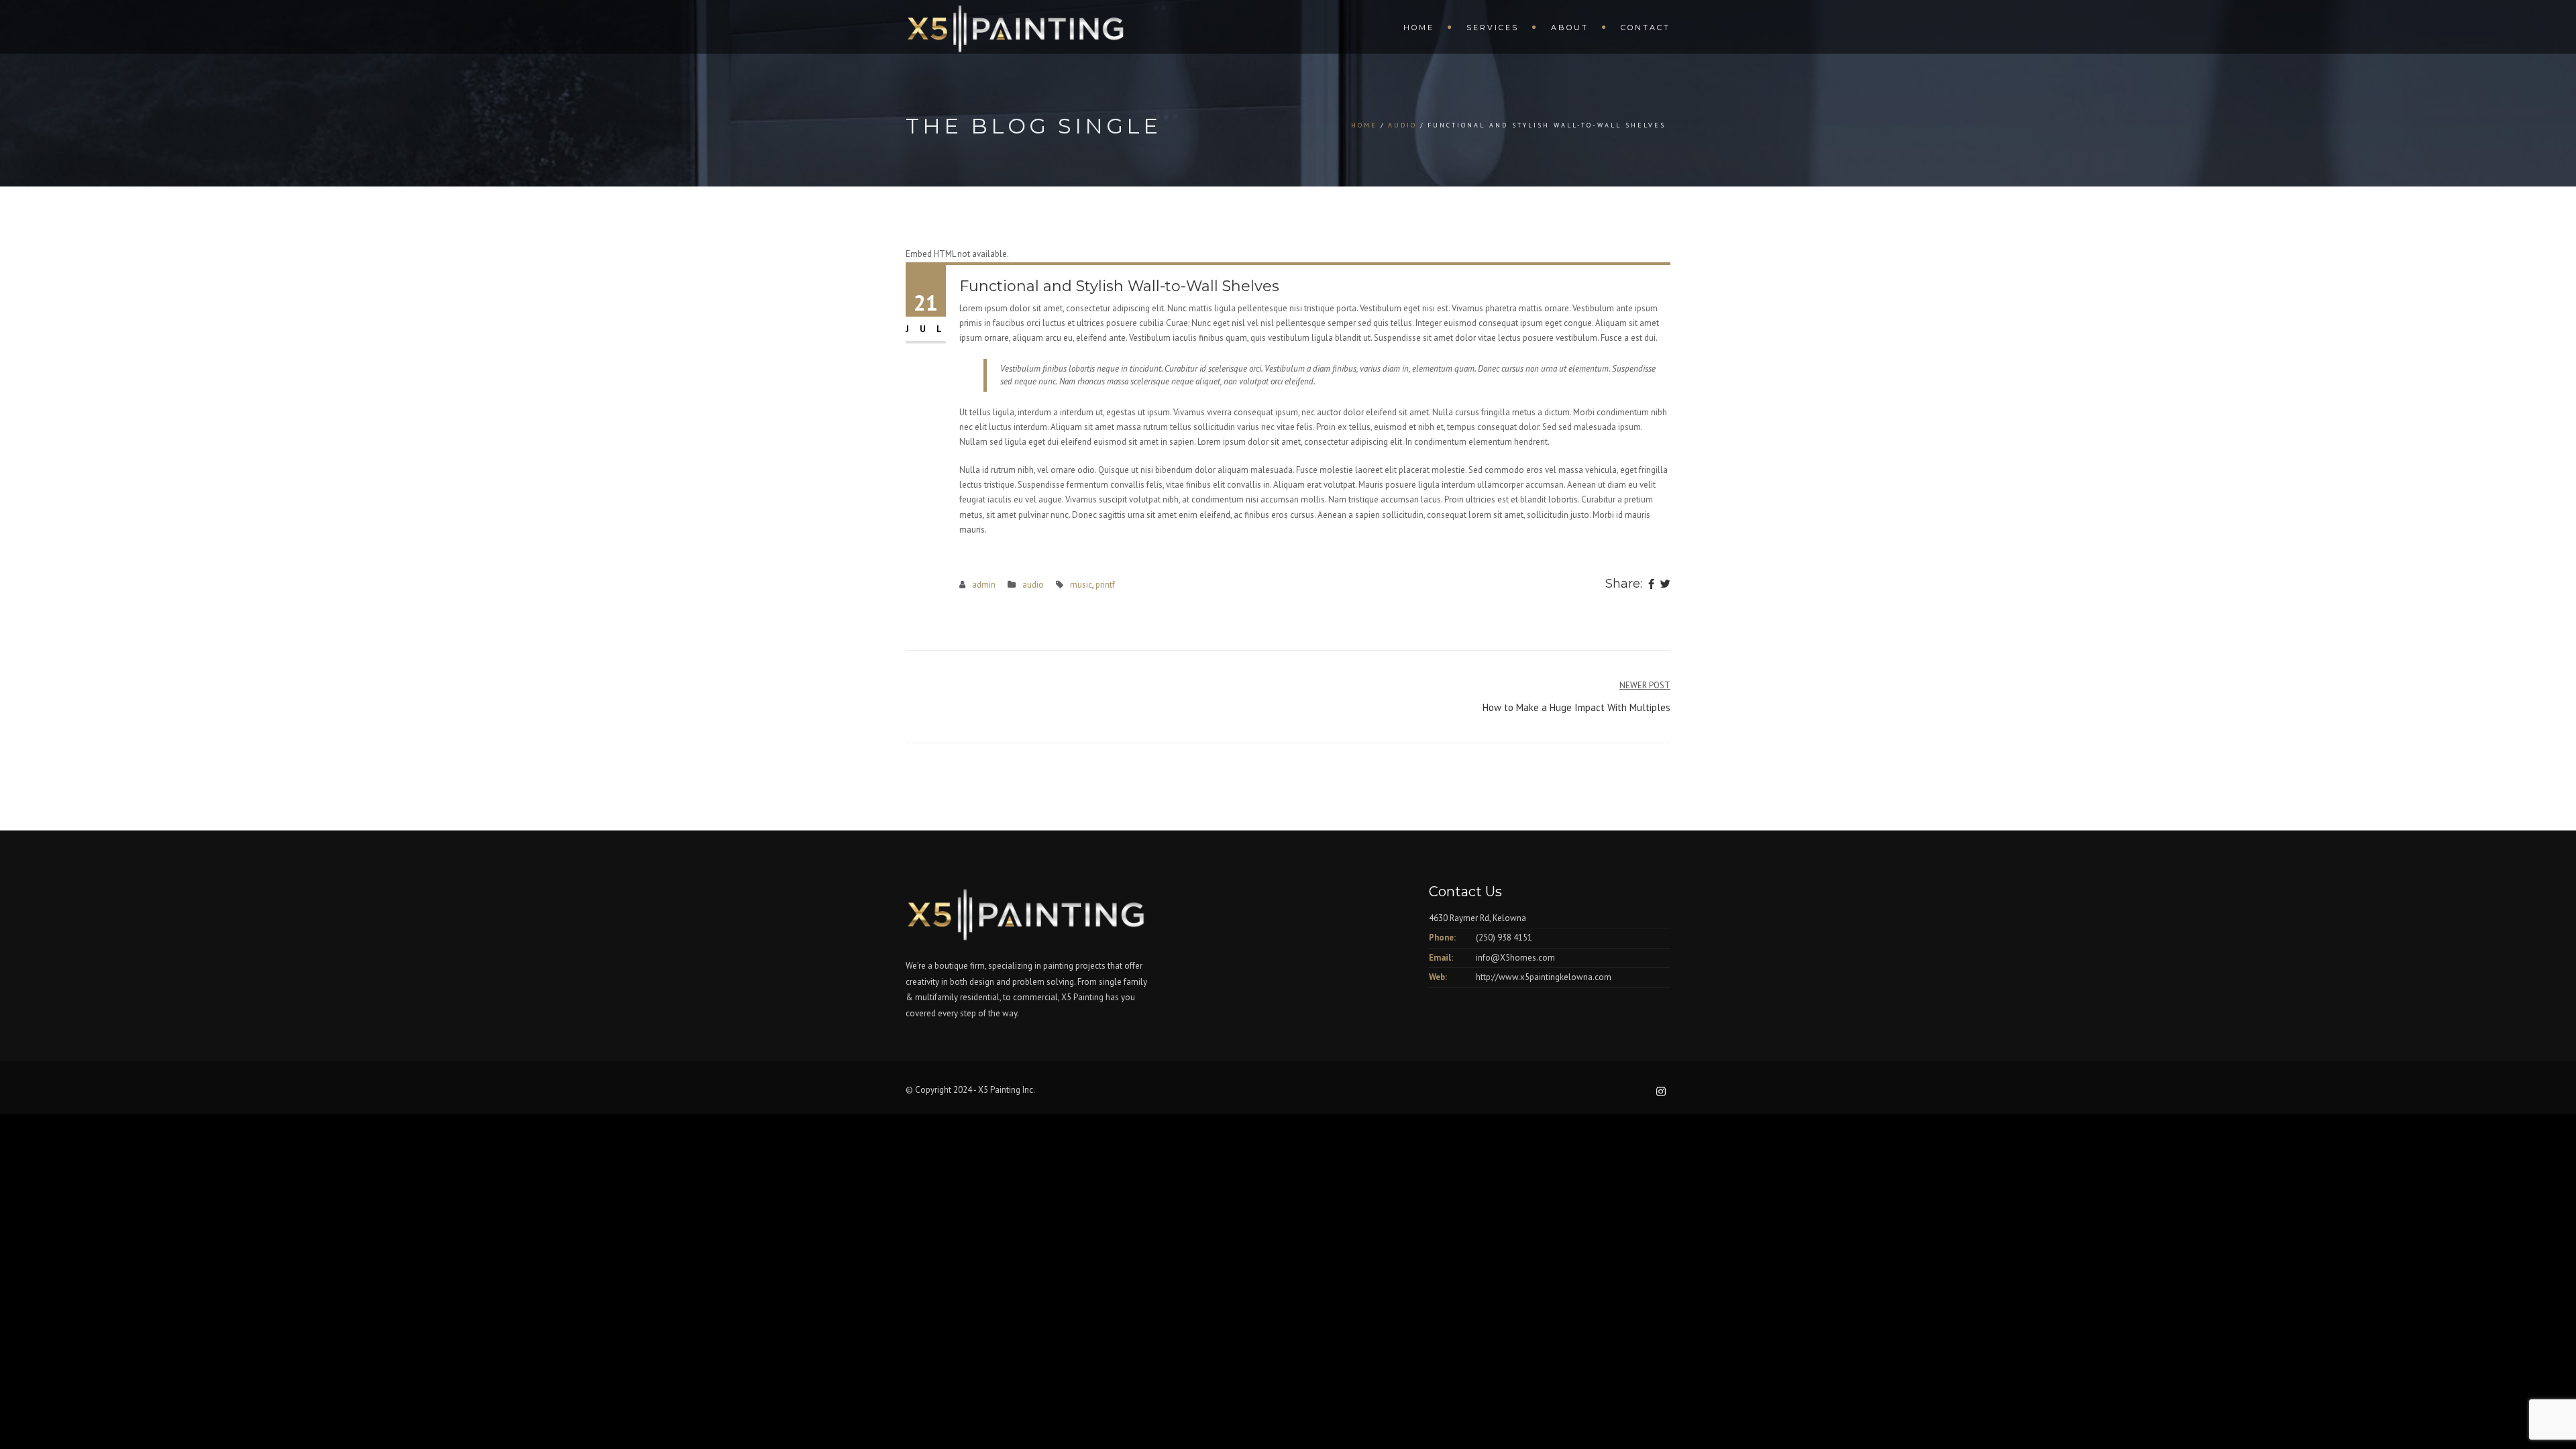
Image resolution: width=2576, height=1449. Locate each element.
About (1570, 28)
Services (1493, 28)
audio (1402, 125)
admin (984, 585)
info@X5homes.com (1515, 958)
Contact (1646, 28)
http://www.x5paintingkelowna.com (1544, 977)
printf (1105, 585)
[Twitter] (1665, 585)
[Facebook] (1651, 585)
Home (1419, 28)
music (1081, 585)
